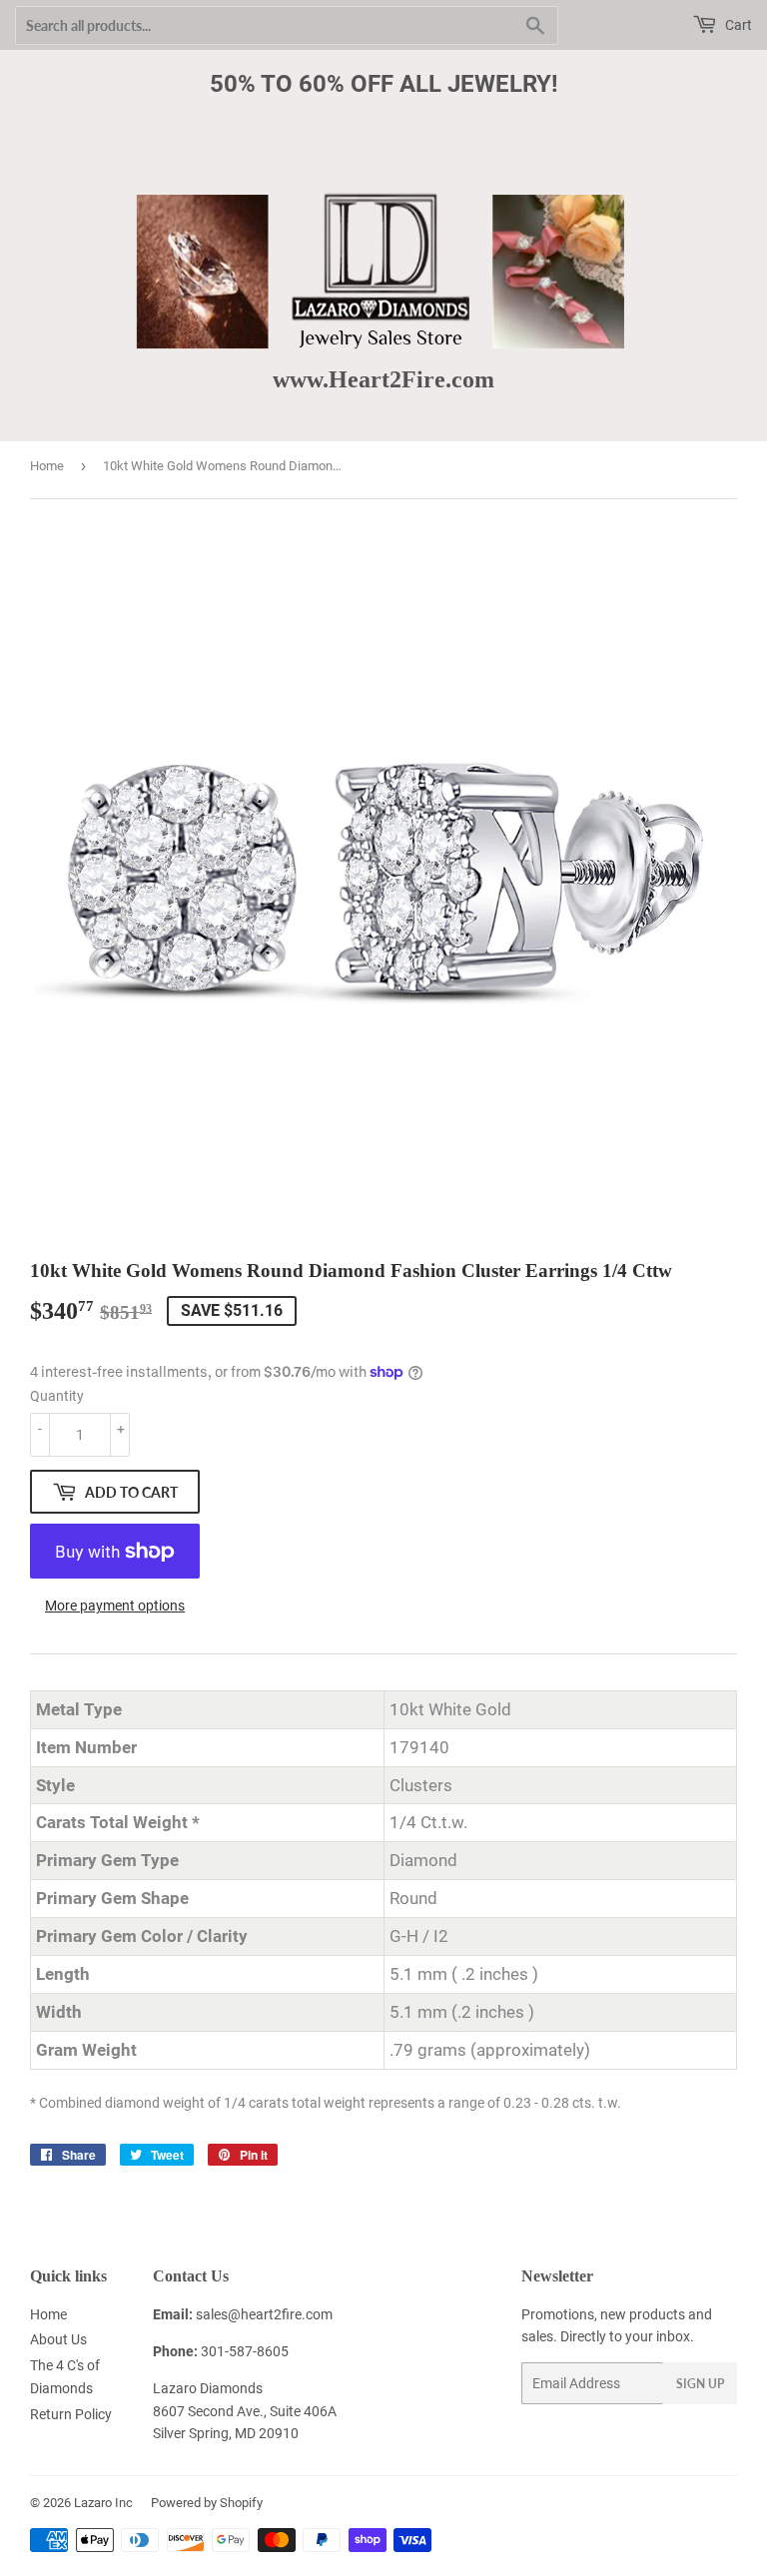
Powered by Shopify (207, 2503)
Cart (737, 25)
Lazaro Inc (103, 2503)
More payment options (115, 1606)
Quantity (57, 1396)
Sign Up (700, 2384)
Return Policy (71, 2414)
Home (47, 466)
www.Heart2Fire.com (383, 379)
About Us (58, 2339)
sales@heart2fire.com (264, 2314)
